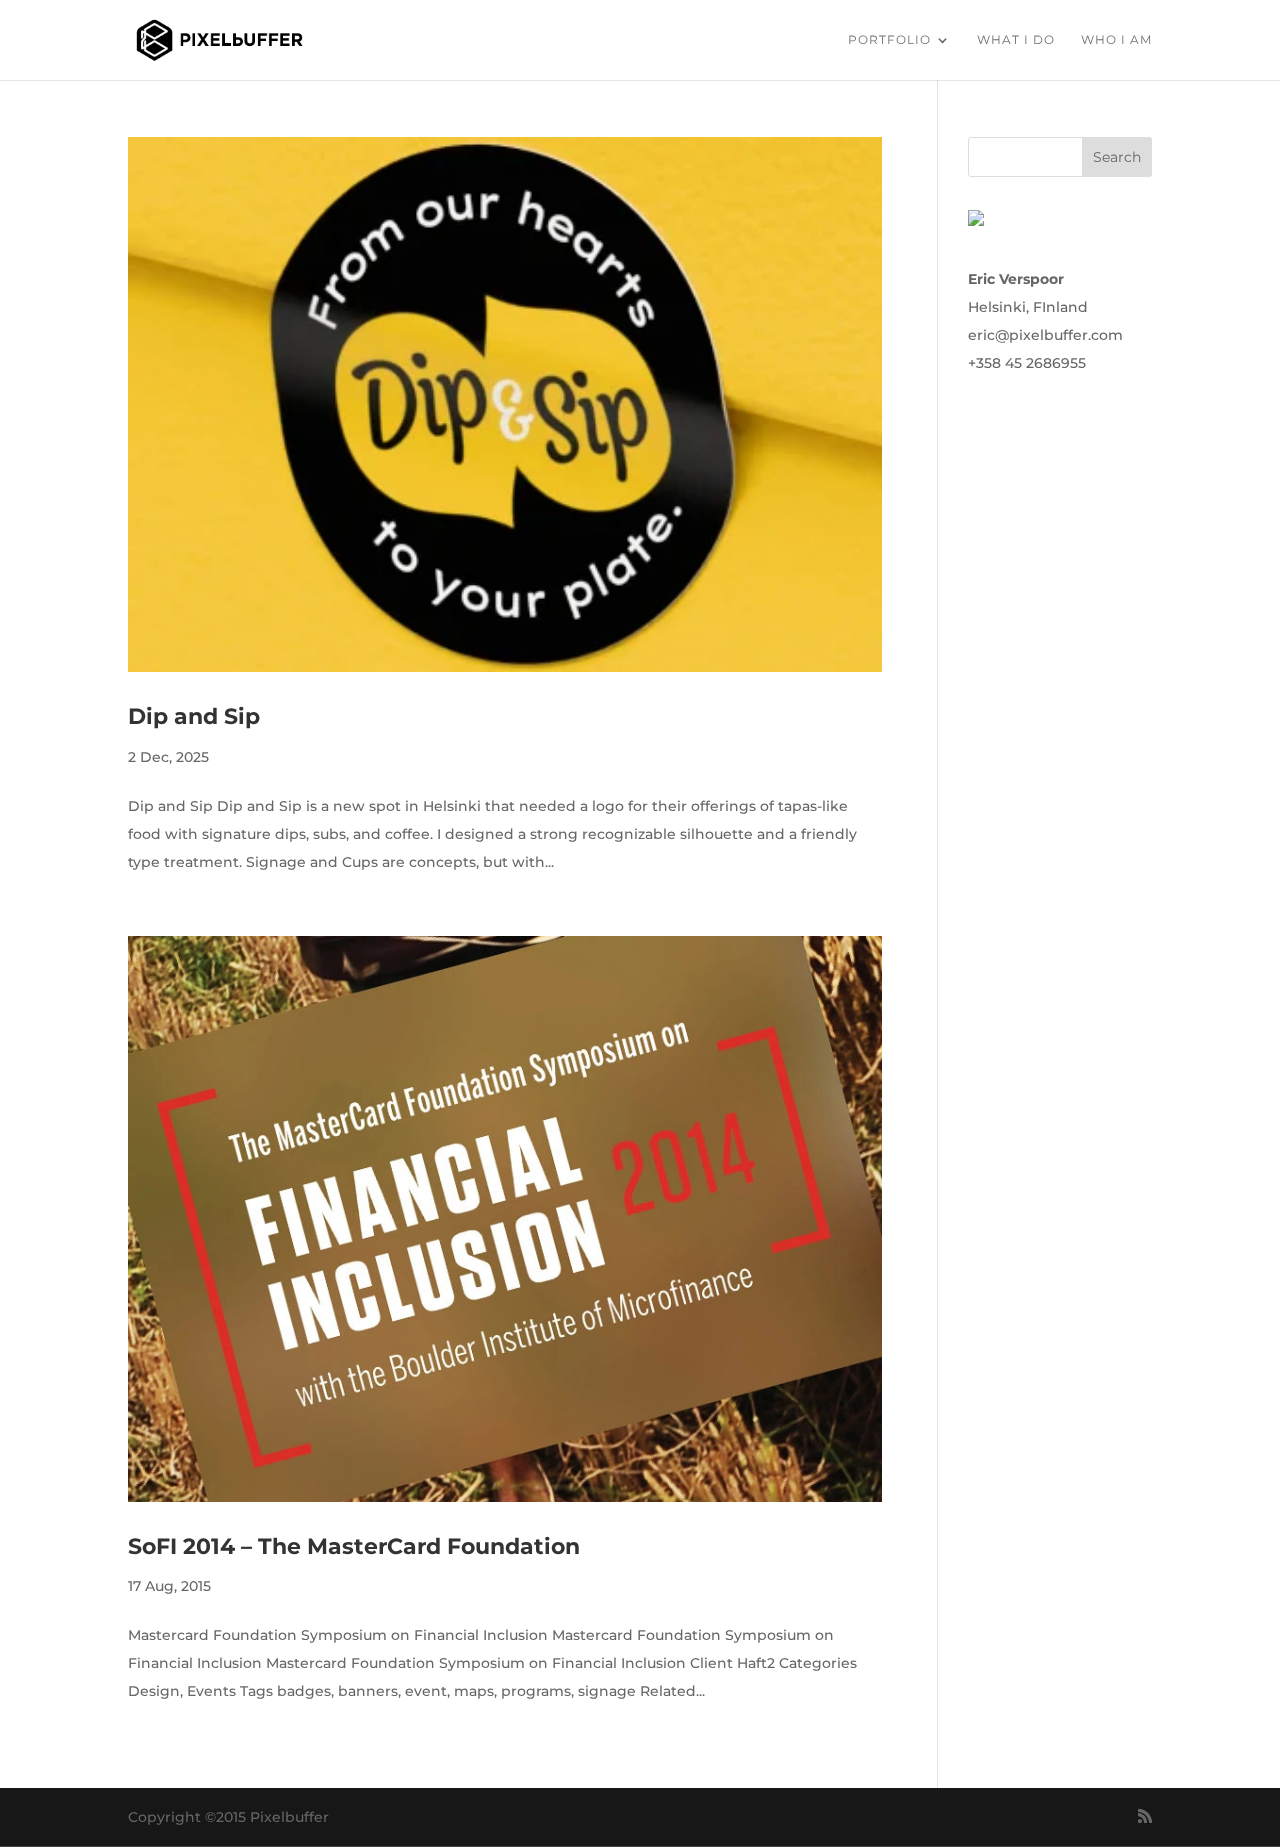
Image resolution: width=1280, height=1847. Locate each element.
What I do (1016, 40)
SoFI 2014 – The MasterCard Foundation (354, 1546)
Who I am (1116, 40)
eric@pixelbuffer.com (1045, 335)
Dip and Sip (194, 716)
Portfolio (889, 40)
